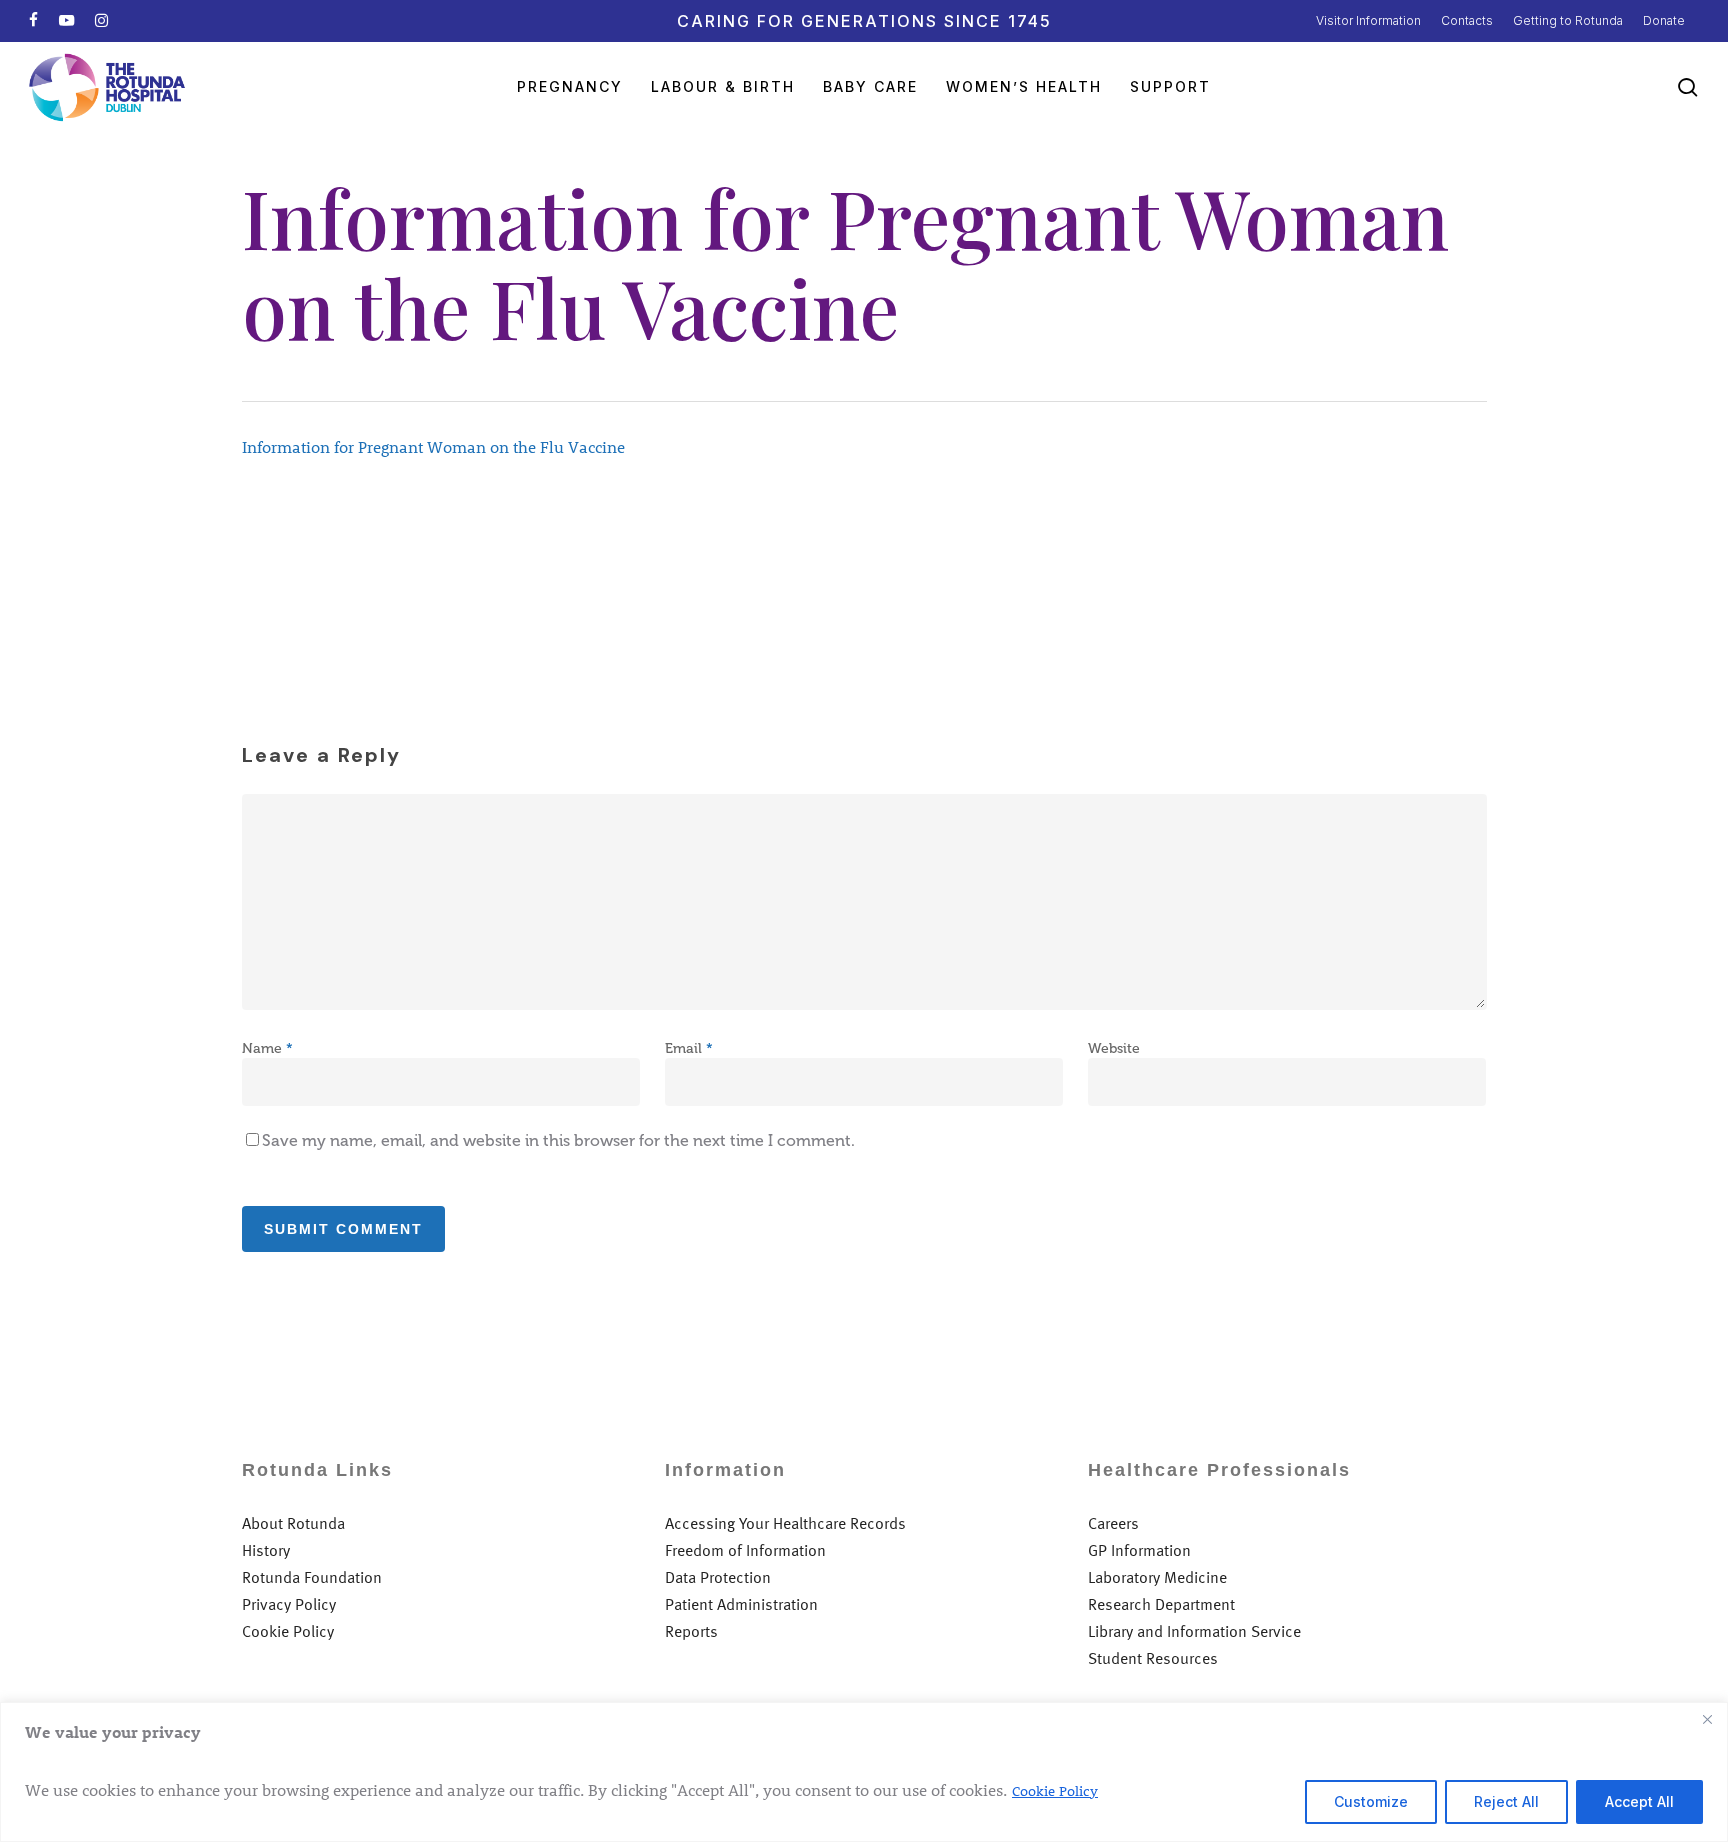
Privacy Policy (289, 1604)
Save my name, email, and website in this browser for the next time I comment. (558, 1140)
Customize (1371, 1801)
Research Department (1161, 1604)
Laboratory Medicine (1157, 1577)
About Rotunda (293, 1523)
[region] (864, 1772)
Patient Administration (741, 1604)
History (266, 1550)
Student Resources (1153, 1658)
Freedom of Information (745, 1550)
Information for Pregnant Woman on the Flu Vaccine (433, 446)
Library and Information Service (1194, 1631)
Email (689, 1048)
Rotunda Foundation (312, 1577)
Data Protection (718, 1577)
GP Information (1139, 1550)
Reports (691, 1631)
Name (267, 1048)
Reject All (1506, 1801)
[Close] (1707, 1719)
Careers (1113, 1523)
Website (1114, 1048)
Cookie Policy (1055, 1790)
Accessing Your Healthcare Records (785, 1523)
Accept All (1639, 1801)
